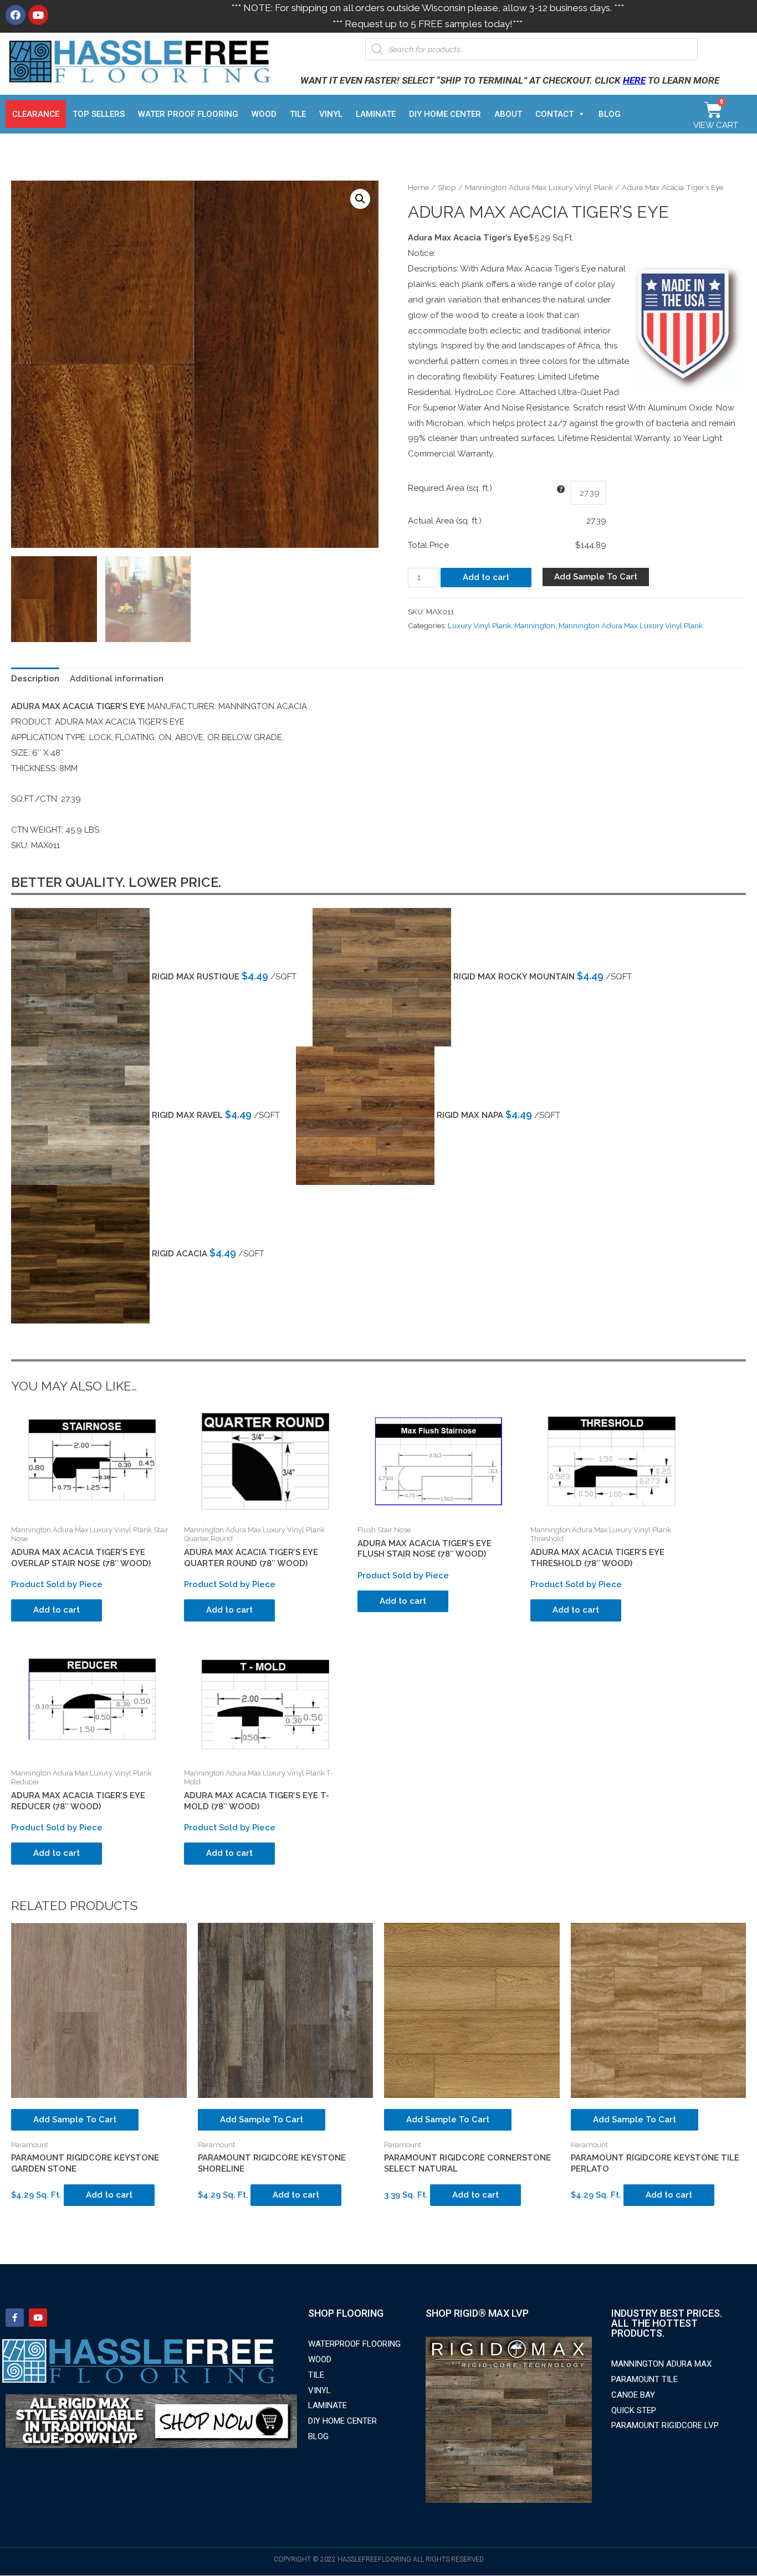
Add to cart (486, 577)
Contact (554, 114)
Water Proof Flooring (188, 114)
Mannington (535, 625)
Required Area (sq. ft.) (450, 488)
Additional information (117, 679)
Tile (298, 114)
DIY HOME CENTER (445, 114)
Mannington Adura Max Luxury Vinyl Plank (539, 187)
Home (418, 187)
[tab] (35, 679)
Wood (264, 114)
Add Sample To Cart (596, 577)
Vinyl (331, 114)
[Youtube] (38, 15)
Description (35, 679)
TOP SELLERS (99, 114)
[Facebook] (16, 15)
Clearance (36, 114)
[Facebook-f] (15, 2318)
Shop (447, 187)
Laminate (376, 114)
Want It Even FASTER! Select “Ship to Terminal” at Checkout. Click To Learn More (510, 80)
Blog (610, 114)
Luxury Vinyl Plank (479, 625)
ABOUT (508, 114)
